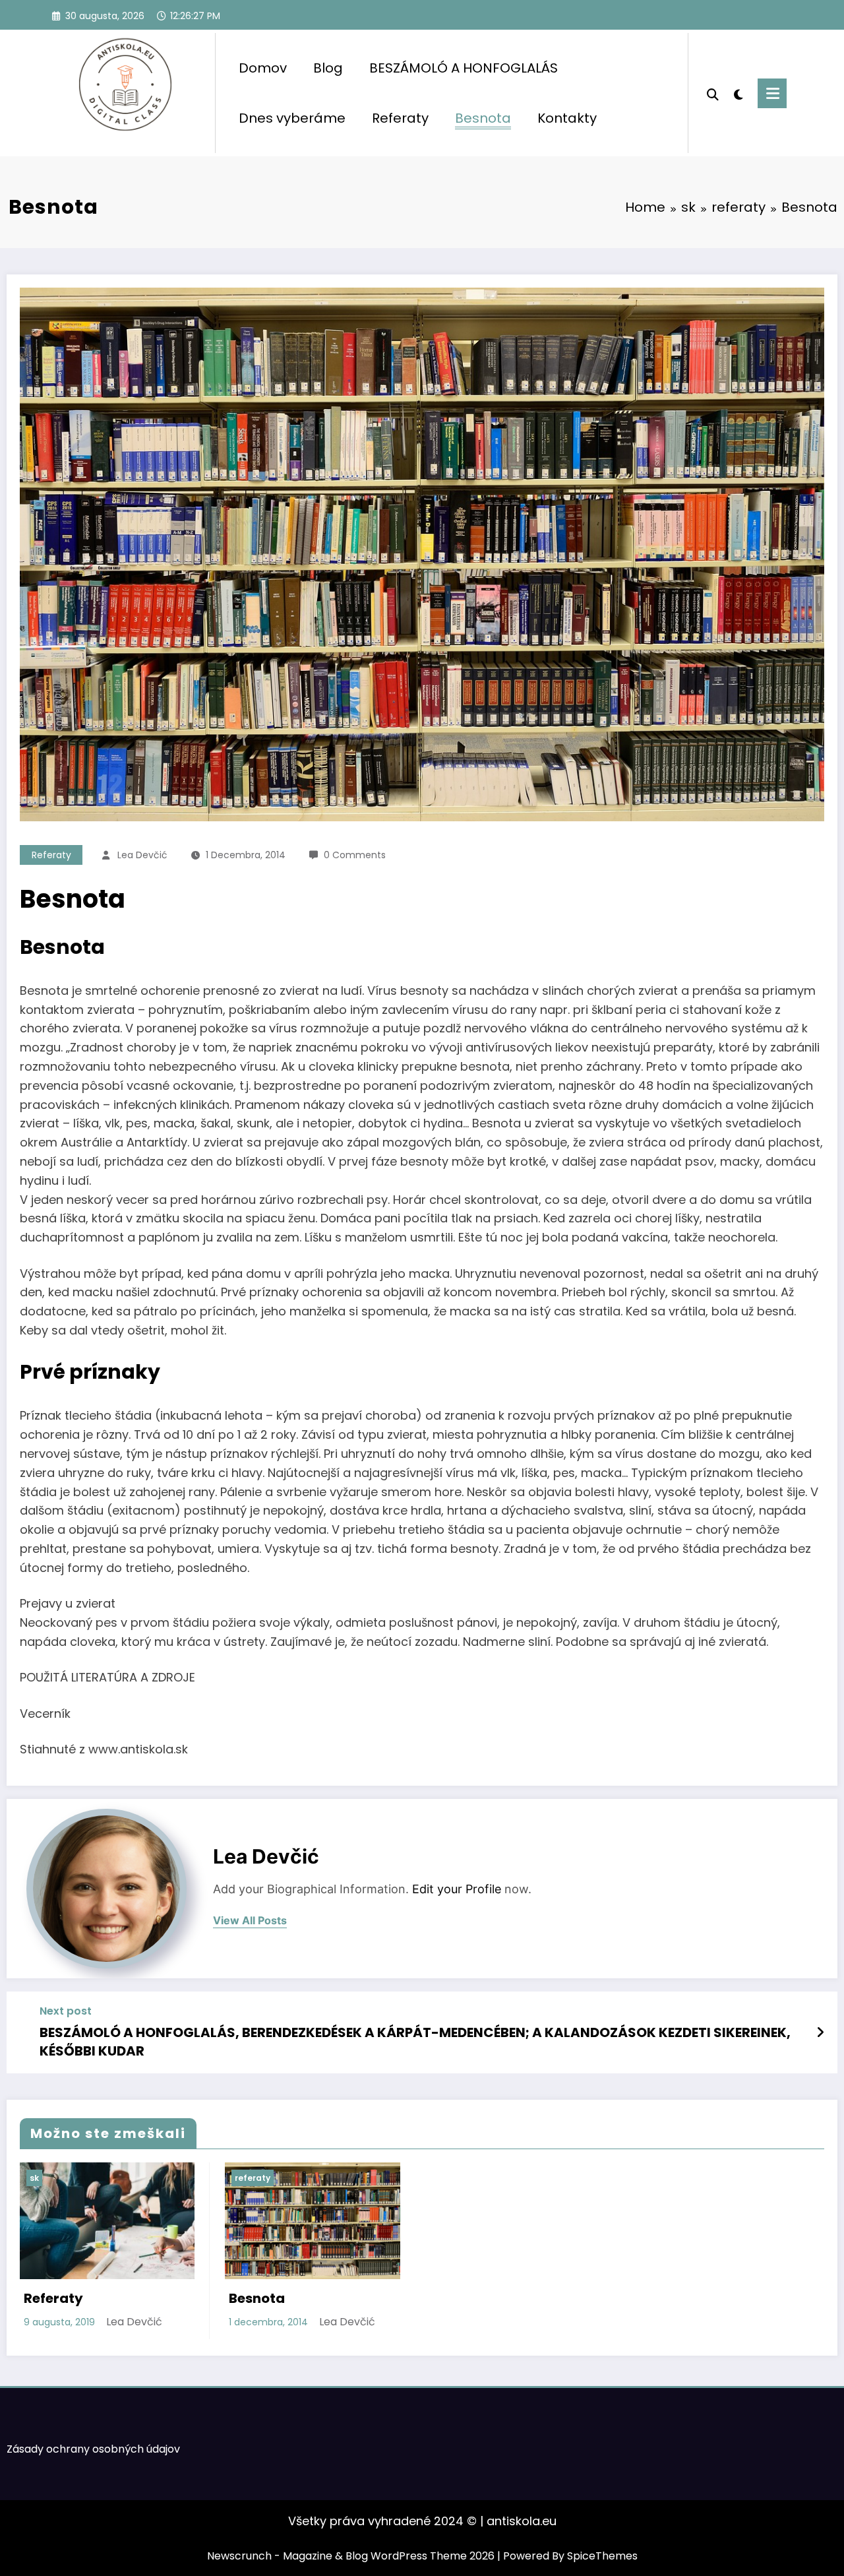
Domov (263, 68)
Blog (328, 68)
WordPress (399, 2556)
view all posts (250, 1921)
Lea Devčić (142, 855)
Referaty (400, 118)
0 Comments (355, 855)
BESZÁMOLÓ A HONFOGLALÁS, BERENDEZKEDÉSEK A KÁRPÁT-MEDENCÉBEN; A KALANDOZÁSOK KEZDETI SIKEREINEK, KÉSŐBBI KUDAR (415, 2042)
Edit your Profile (457, 1889)
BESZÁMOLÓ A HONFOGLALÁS (464, 68)
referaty (51, 855)
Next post (66, 2011)
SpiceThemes (602, 2556)
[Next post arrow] (820, 2032)
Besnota (483, 118)
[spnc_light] (738, 93)
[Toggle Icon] (772, 93)
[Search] (713, 93)
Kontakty (567, 118)
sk (34, 2178)
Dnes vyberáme (292, 118)
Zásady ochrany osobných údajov (93, 2449)
